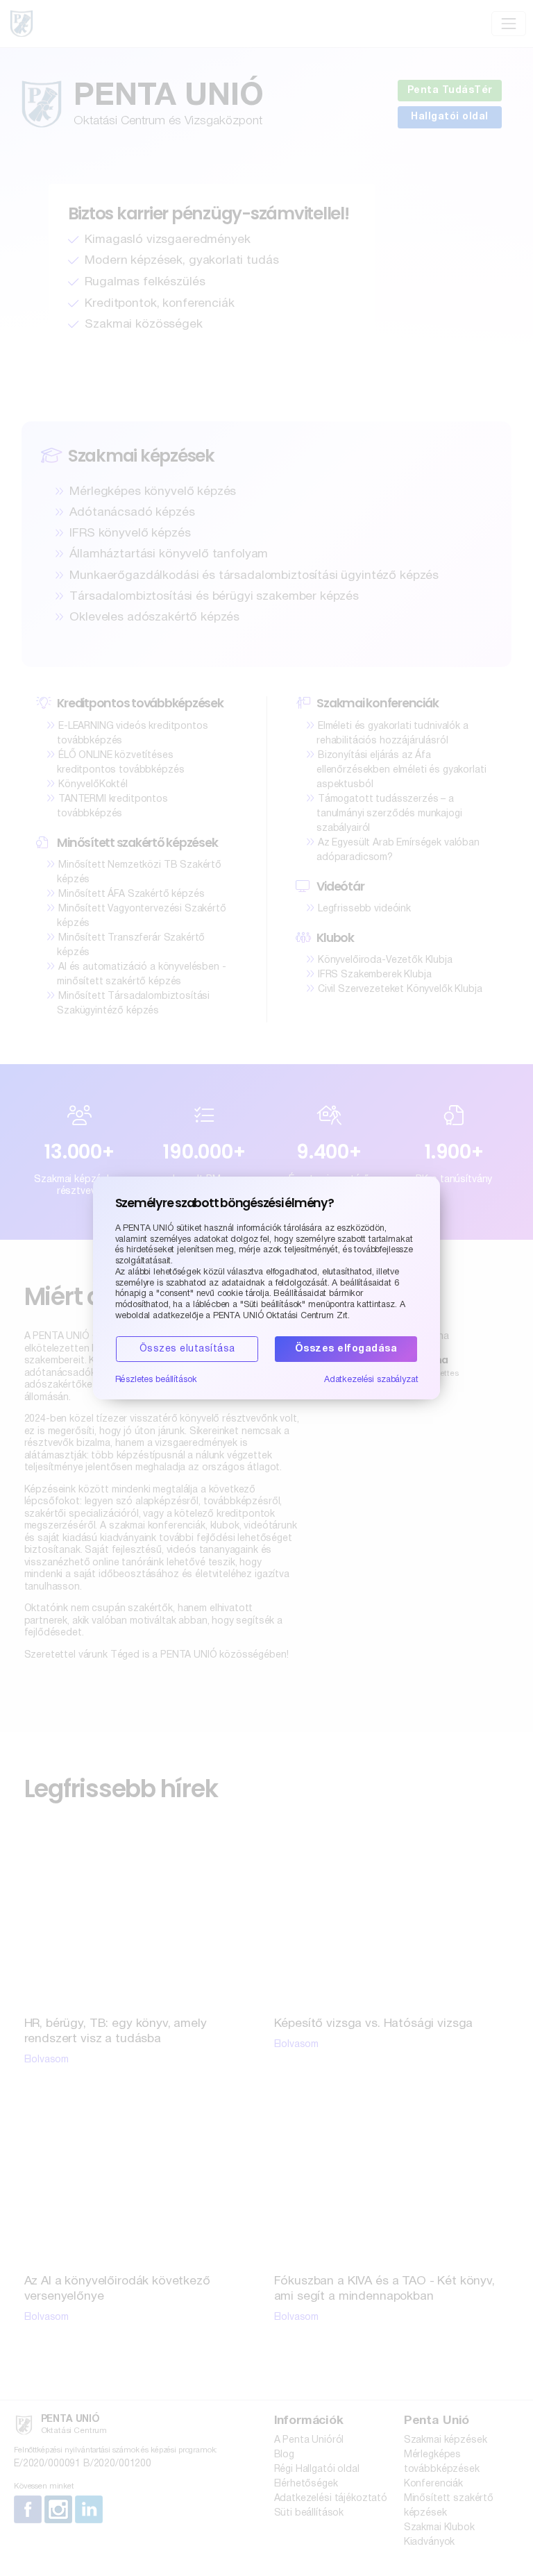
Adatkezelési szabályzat (371, 1380)
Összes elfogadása (346, 1349)
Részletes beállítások (156, 1380)
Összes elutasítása (187, 1349)
